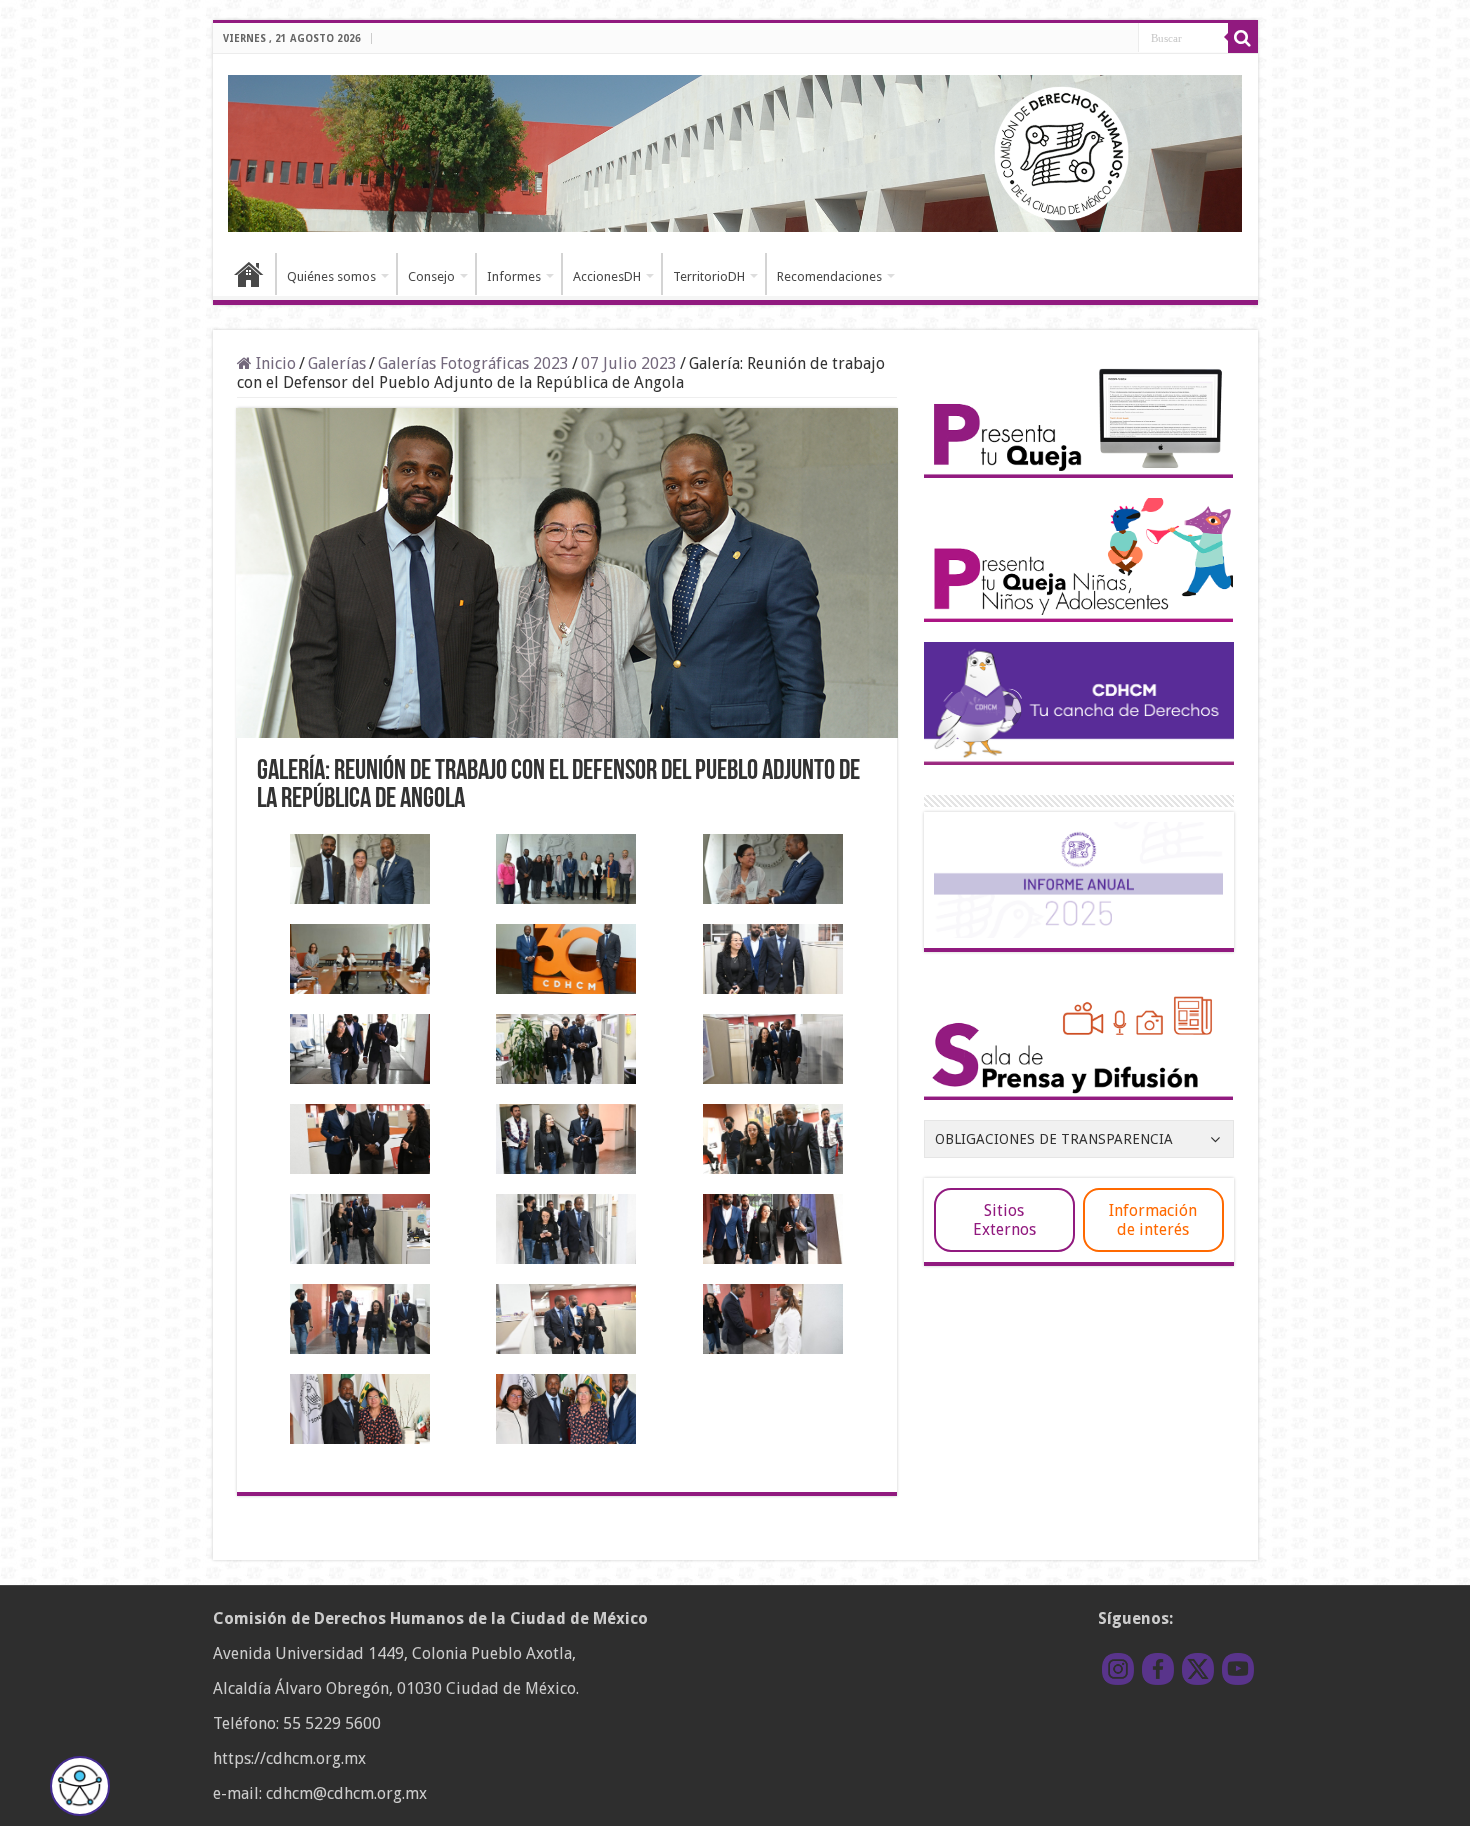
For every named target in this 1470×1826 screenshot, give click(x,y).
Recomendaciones (829, 276)
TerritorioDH (709, 276)
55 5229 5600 (332, 1723)
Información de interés (1153, 1220)
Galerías (337, 363)
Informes (514, 276)
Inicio (249, 274)
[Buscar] (1243, 38)
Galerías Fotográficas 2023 (473, 363)
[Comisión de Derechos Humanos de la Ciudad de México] (735, 150)
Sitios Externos (1004, 1220)
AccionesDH (607, 276)
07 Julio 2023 (629, 363)
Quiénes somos (331, 276)
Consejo (431, 276)
